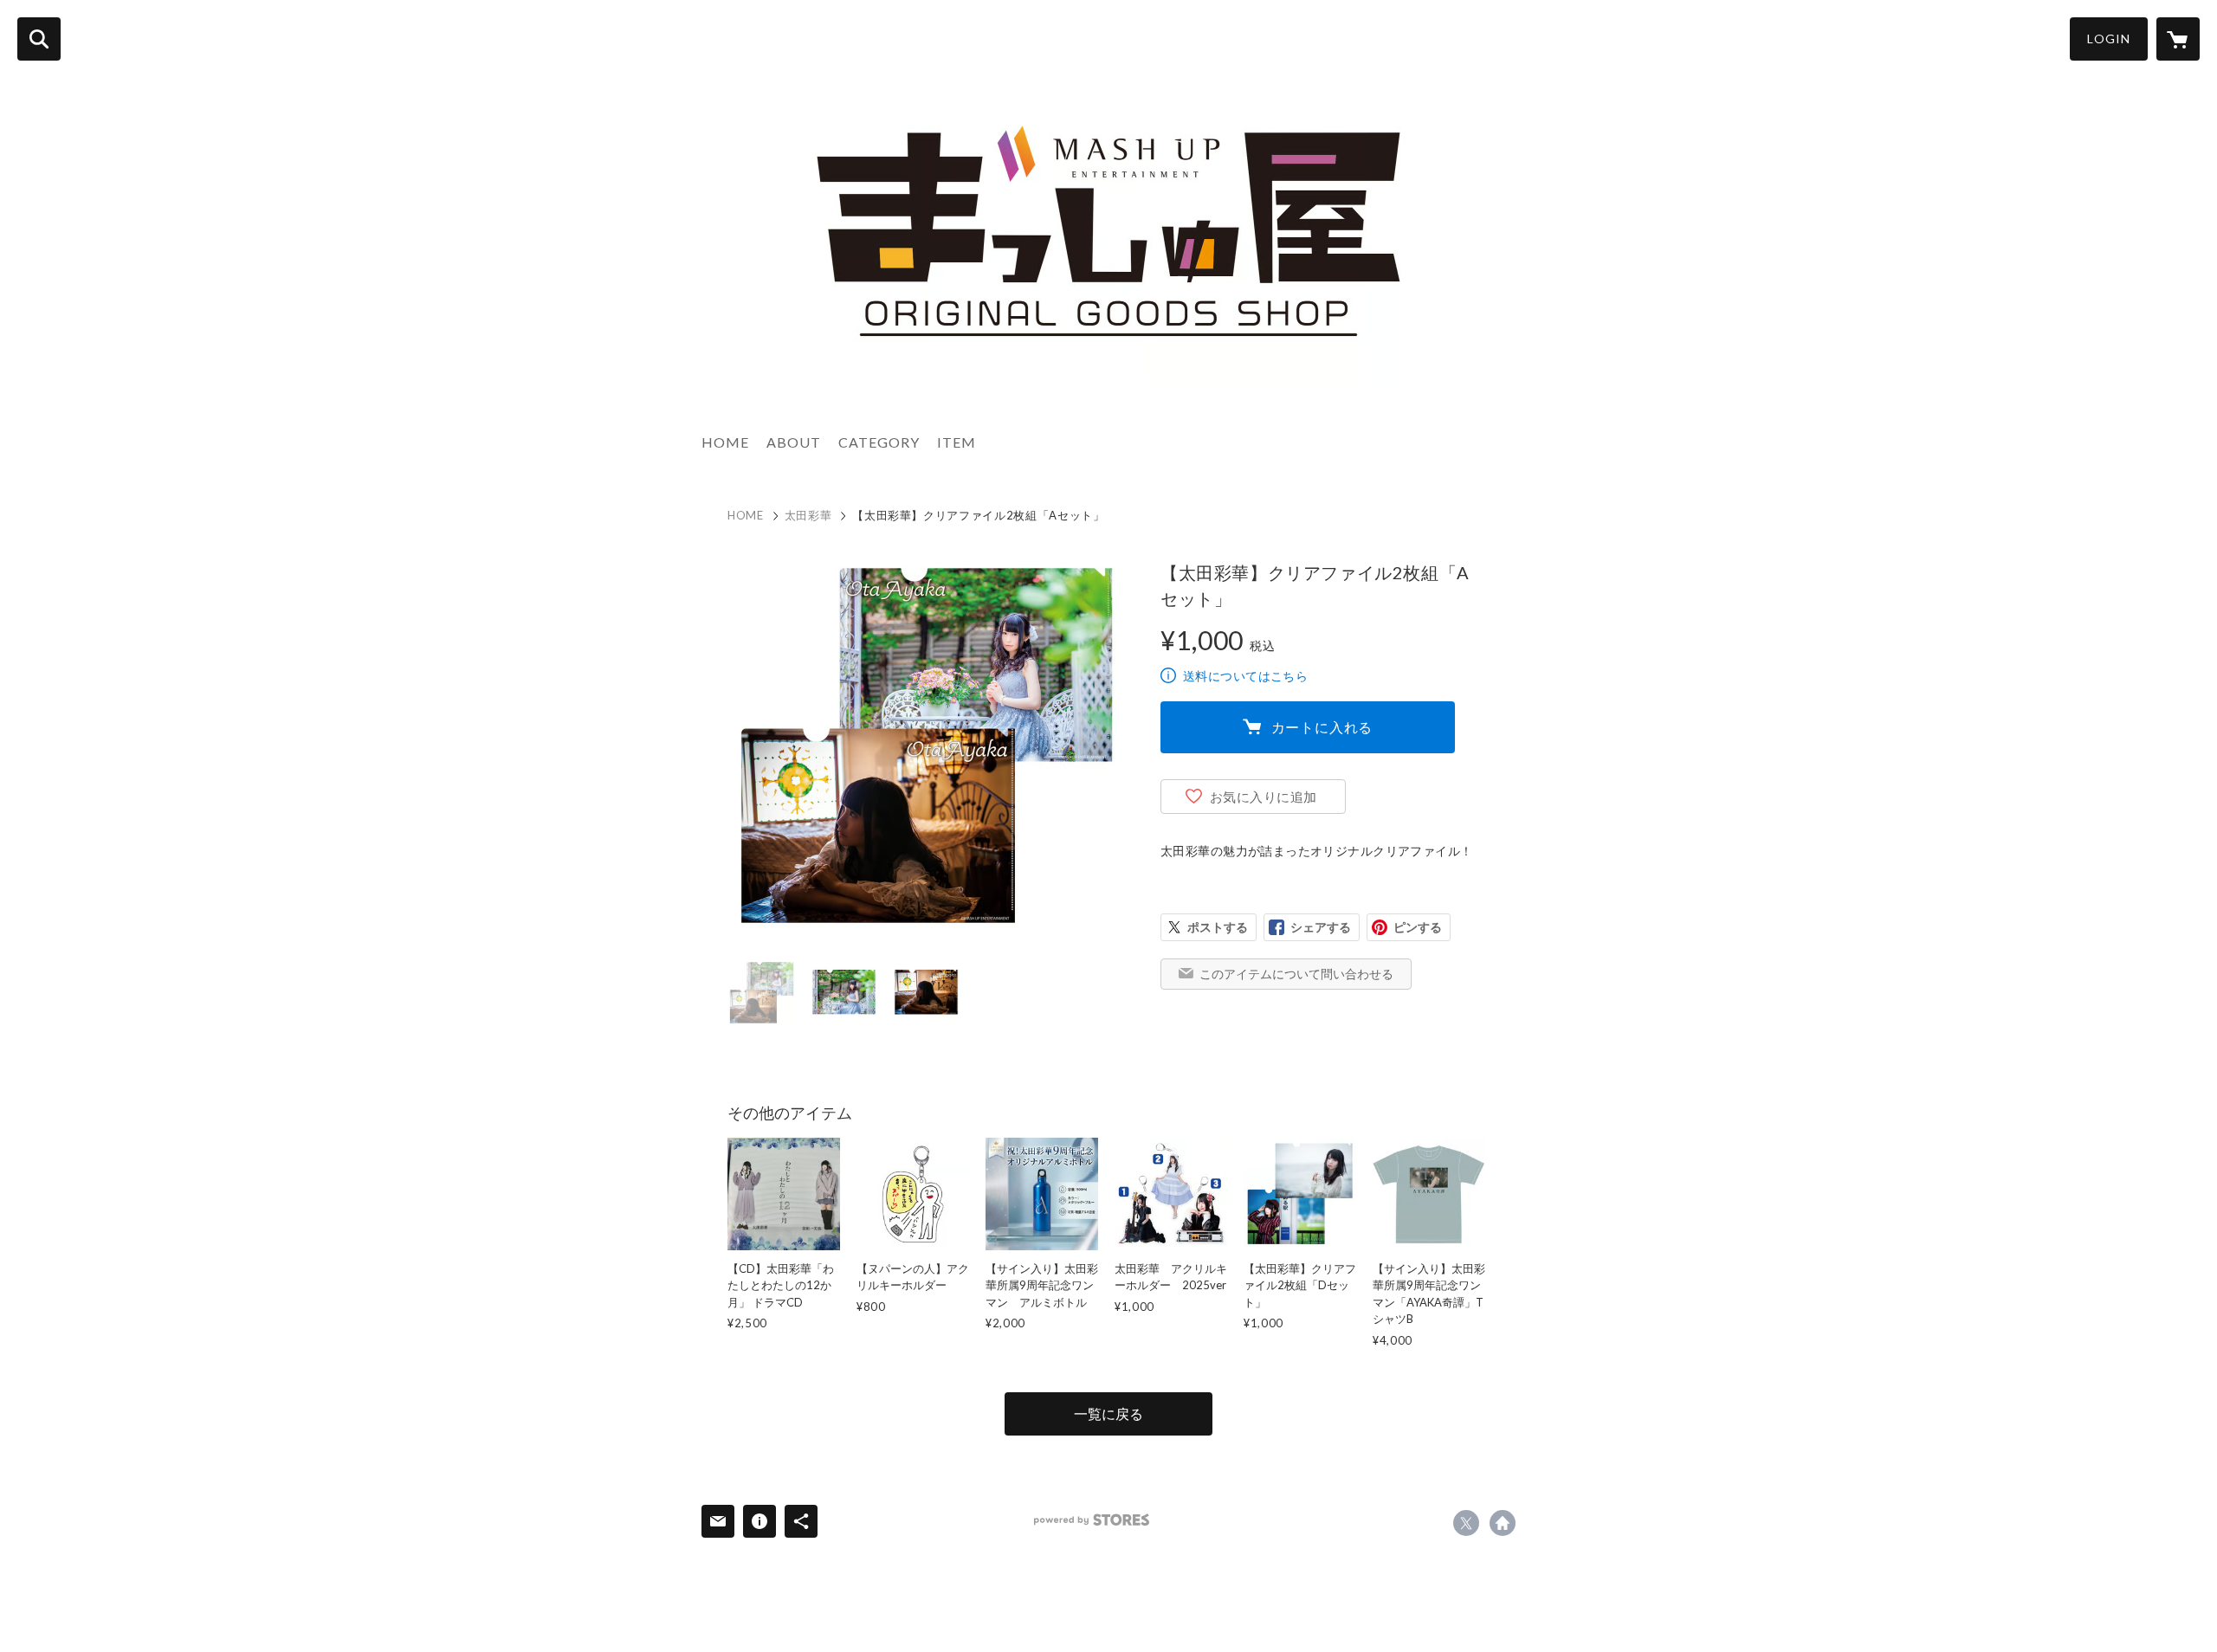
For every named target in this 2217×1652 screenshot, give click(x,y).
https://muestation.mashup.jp (1503, 1523)
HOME (725, 442)
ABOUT (794, 442)
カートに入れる (1322, 727)
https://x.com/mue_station (1466, 1523)
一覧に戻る (1108, 1413)
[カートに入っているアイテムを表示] (2178, 39)
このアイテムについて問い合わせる (1296, 974)
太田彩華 (808, 515)
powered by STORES (1092, 1520)
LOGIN (2109, 39)
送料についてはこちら (1245, 676)
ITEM (957, 442)
